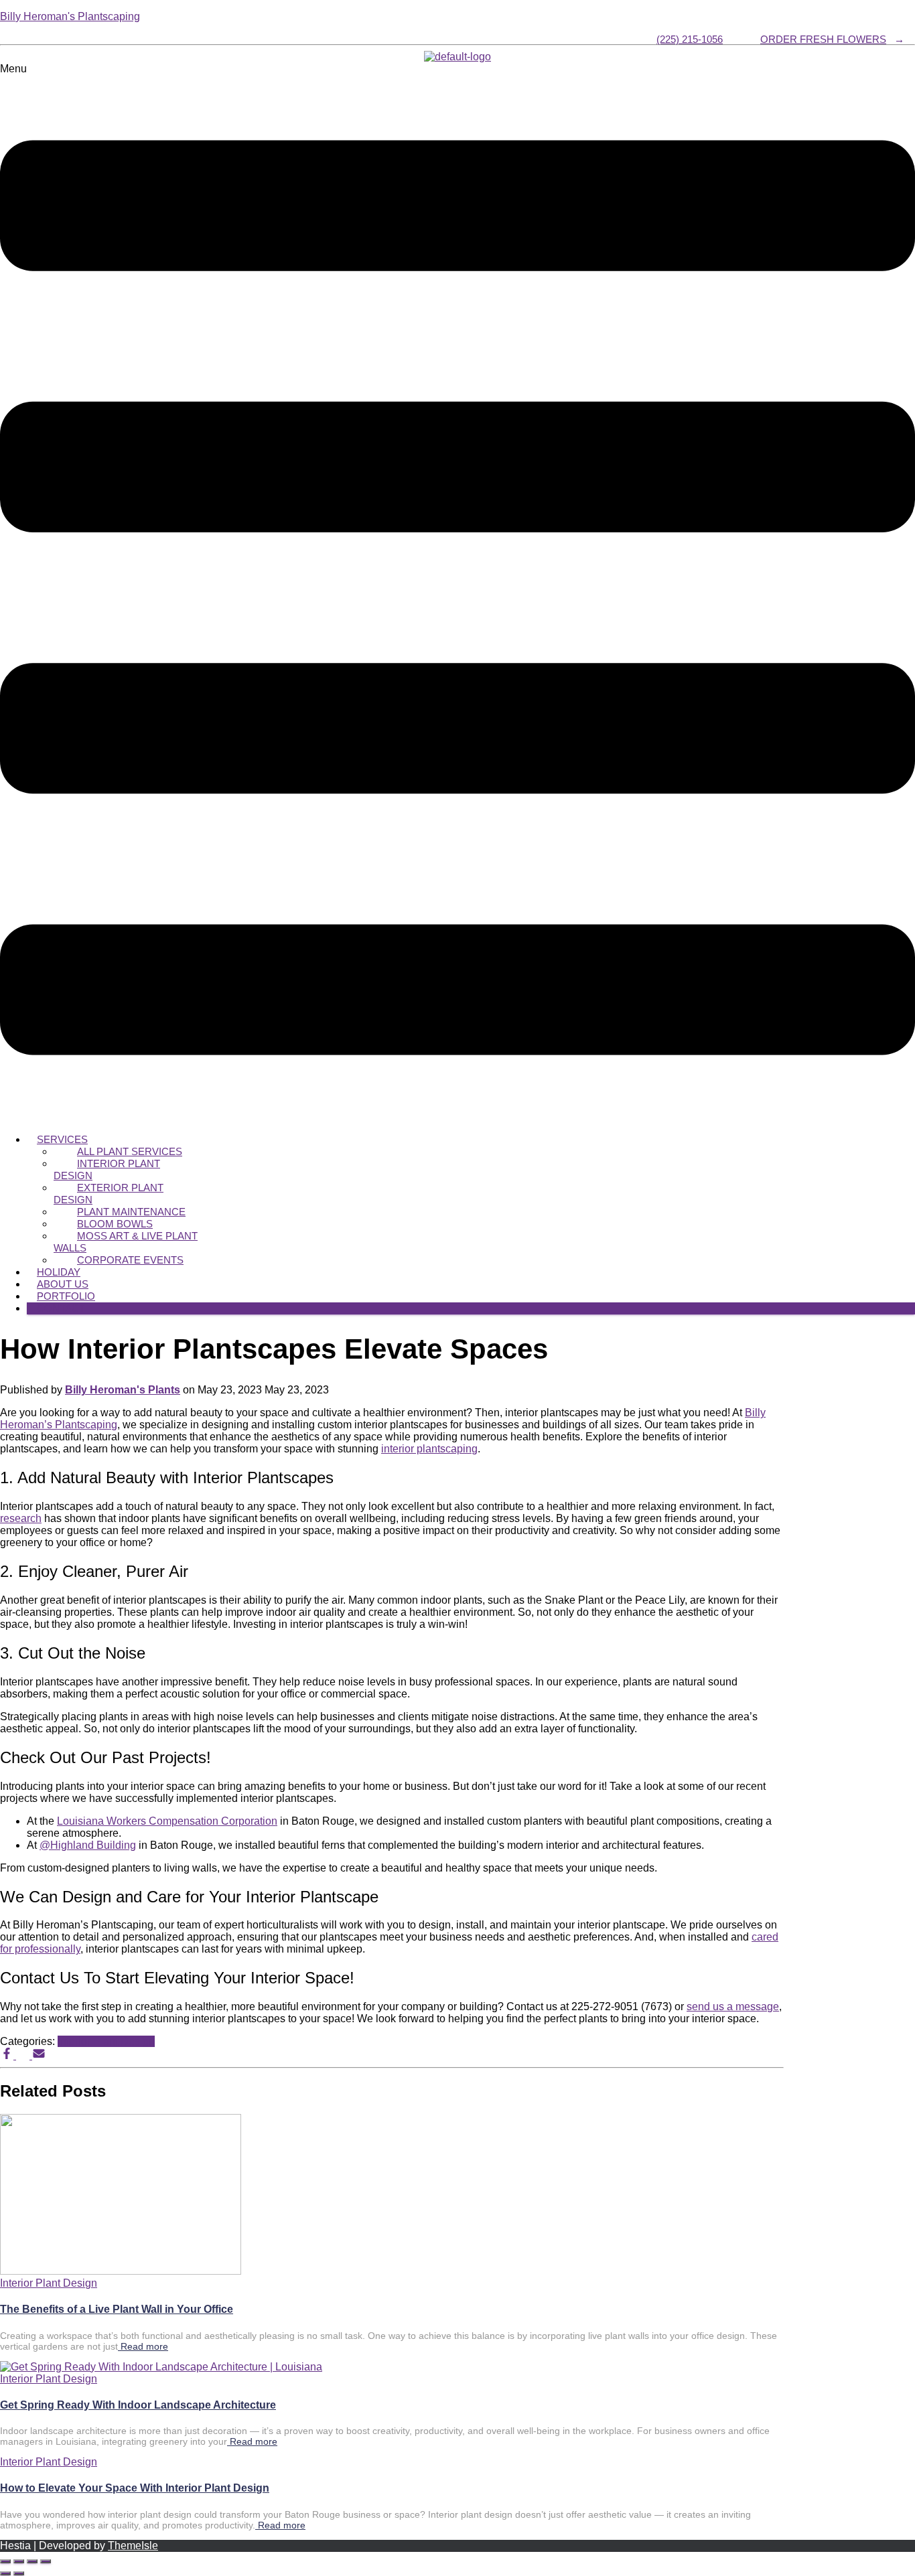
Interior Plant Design (107, 1169)
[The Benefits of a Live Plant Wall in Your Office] (121, 2271)
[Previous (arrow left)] (5, 2573)
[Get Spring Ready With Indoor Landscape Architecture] (161, 2367)
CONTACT (61, 1308)
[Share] (32, 2561)
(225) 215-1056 (690, 39)
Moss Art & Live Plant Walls (126, 1242)
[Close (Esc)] (46, 2561)
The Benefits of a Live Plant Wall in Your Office (117, 2309)
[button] (457, 593)
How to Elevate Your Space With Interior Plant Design (135, 2488)
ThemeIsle (133, 2546)
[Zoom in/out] (5, 2561)
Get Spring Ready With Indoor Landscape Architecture (138, 2405)
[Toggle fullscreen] (19, 2561)
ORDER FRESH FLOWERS (823, 39)
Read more (143, 2346)
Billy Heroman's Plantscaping (70, 16)
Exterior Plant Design (109, 1194)
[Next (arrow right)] (19, 2573)
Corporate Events (130, 1260)
